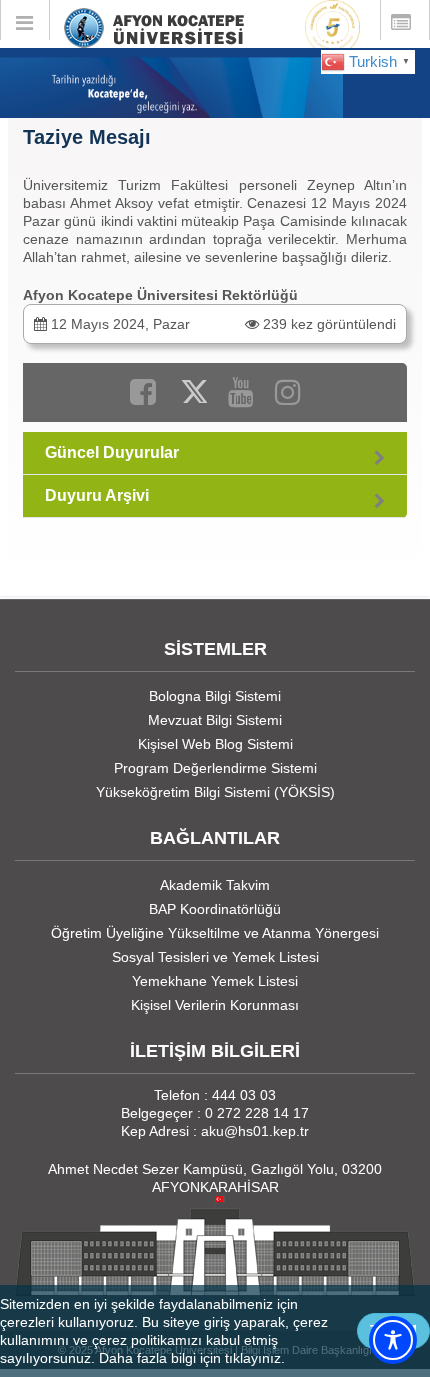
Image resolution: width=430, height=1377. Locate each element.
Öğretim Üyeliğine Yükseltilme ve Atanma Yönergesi (215, 933)
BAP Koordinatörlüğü (215, 909)
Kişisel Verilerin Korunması (215, 1005)
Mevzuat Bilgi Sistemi (215, 720)
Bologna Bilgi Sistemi (215, 696)
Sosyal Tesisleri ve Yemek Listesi (215, 957)
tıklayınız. (255, 1358)
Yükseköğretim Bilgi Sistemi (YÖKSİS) (215, 792)
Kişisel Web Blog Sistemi (215, 744)
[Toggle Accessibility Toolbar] (393, 1340)
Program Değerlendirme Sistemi (215, 768)
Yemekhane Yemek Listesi (215, 981)
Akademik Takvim (215, 885)
